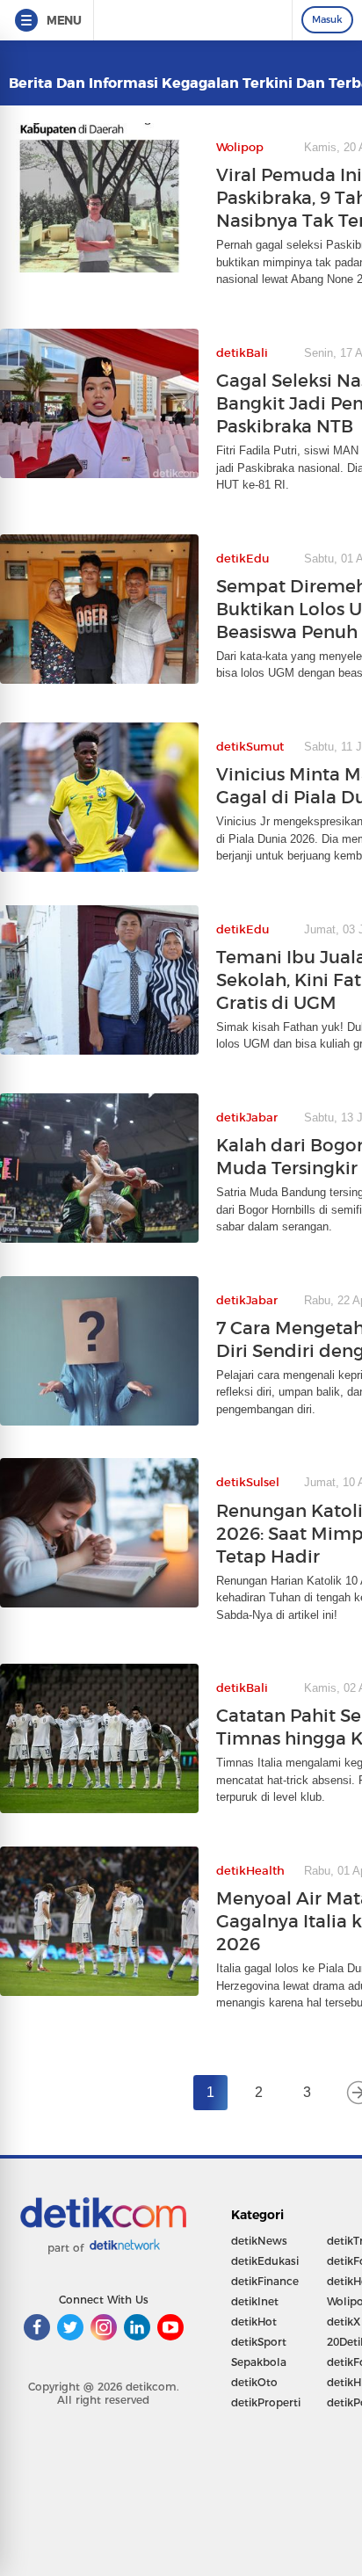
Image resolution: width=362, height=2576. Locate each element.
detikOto (254, 2382)
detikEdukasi (265, 2261)
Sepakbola (259, 2362)
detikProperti (266, 2402)
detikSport (259, 2342)
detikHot (254, 2322)
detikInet (255, 2301)
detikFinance (265, 2281)
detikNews (259, 2241)
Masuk (327, 19)
